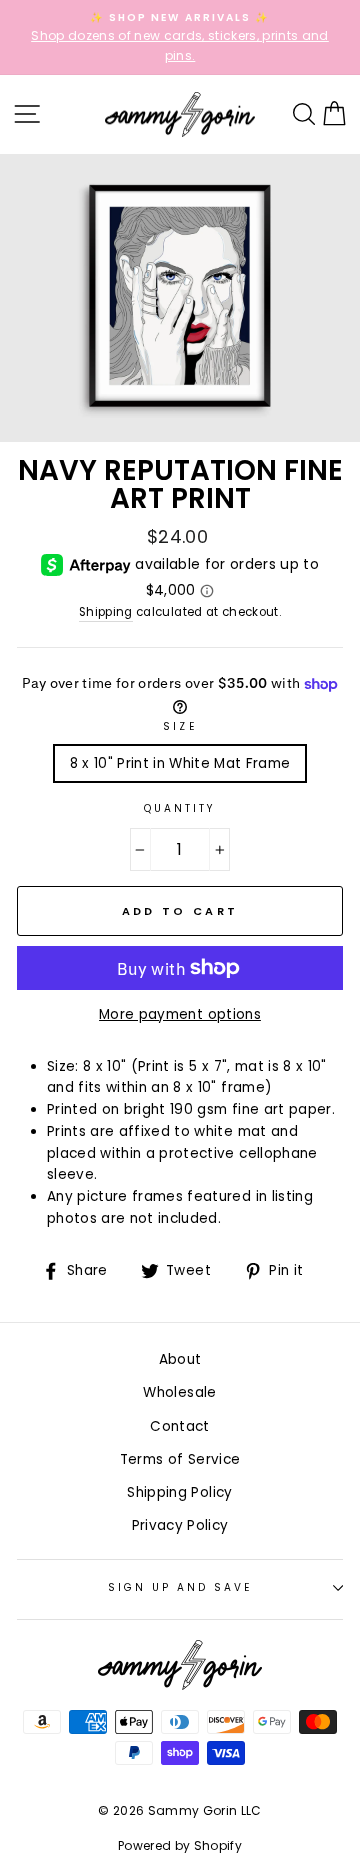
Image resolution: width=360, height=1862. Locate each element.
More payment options (180, 1014)
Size (179, 726)
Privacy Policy (180, 1525)
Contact (179, 1426)
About (180, 1359)
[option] (180, 37)
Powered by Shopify (180, 1845)
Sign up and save (180, 1587)
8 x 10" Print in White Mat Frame (180, 763)
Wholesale (179, 1392)
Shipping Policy (179, 1492)
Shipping (106, 612)
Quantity (180, 808)
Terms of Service (180, 1459)
